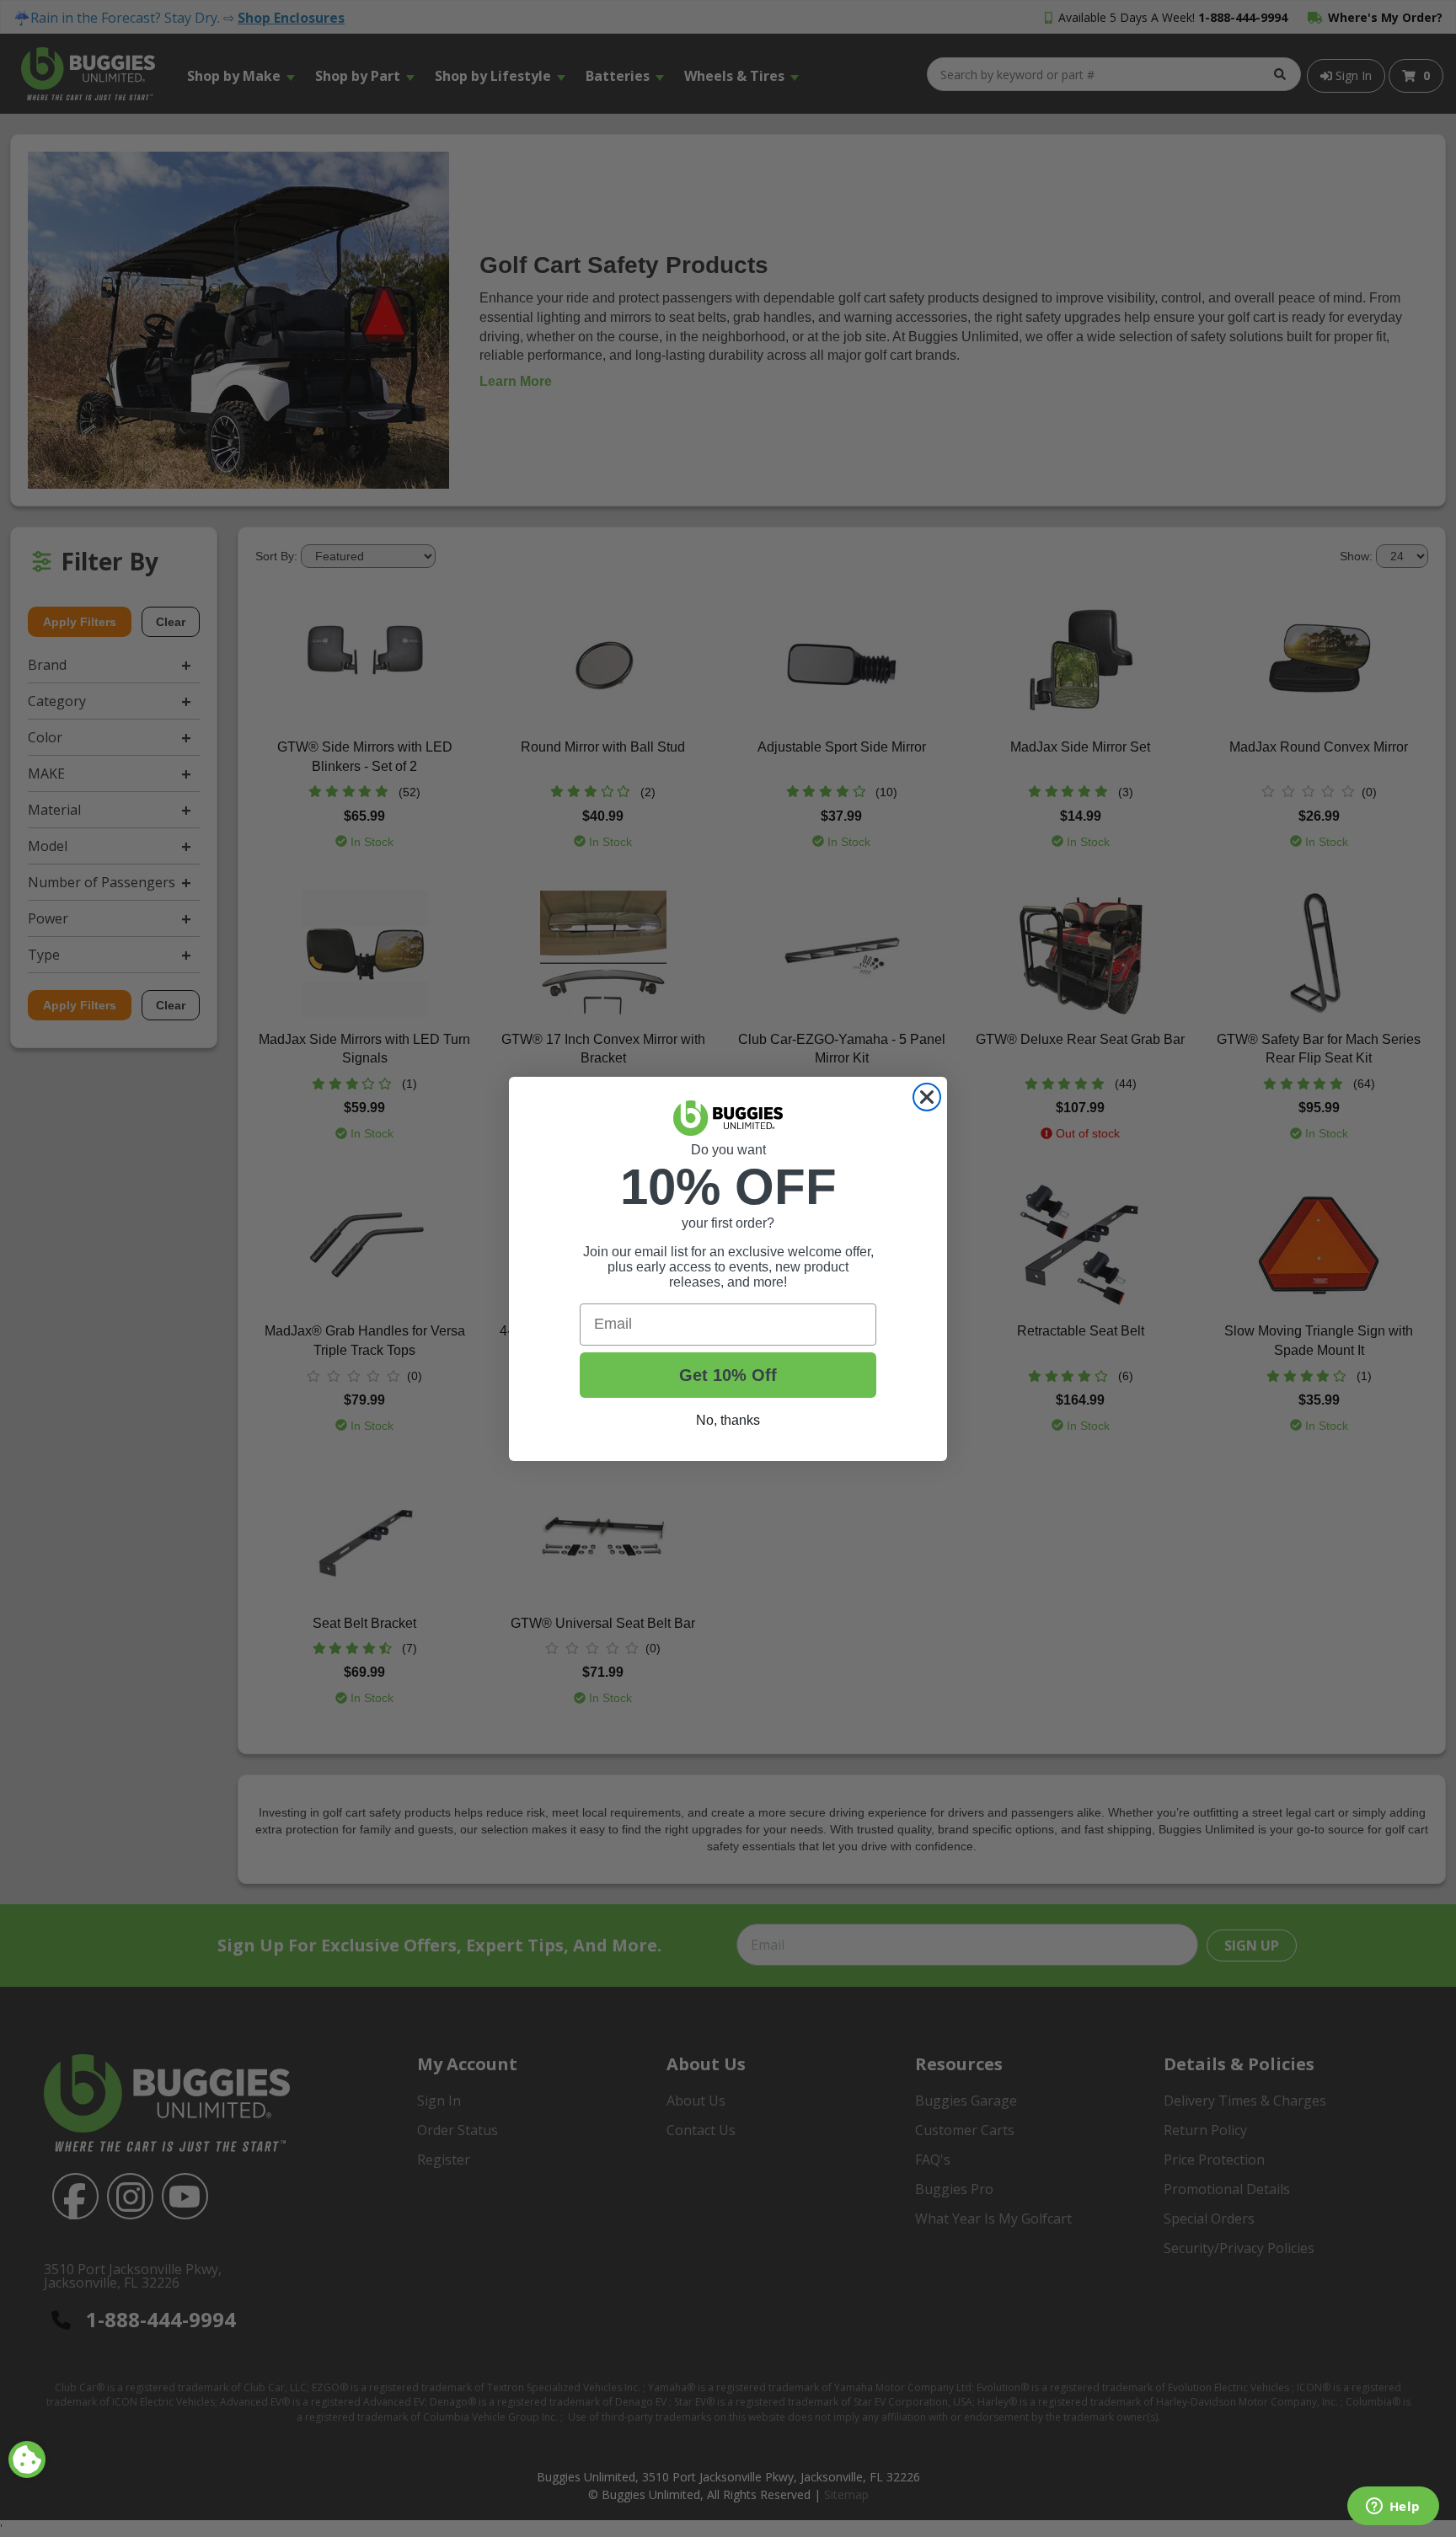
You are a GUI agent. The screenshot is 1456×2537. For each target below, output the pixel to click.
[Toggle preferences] (27, 2459)
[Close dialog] (927, 1097)
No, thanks (728, 1420)
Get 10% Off (728, 1375)
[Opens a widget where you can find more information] (1393, 2508)
